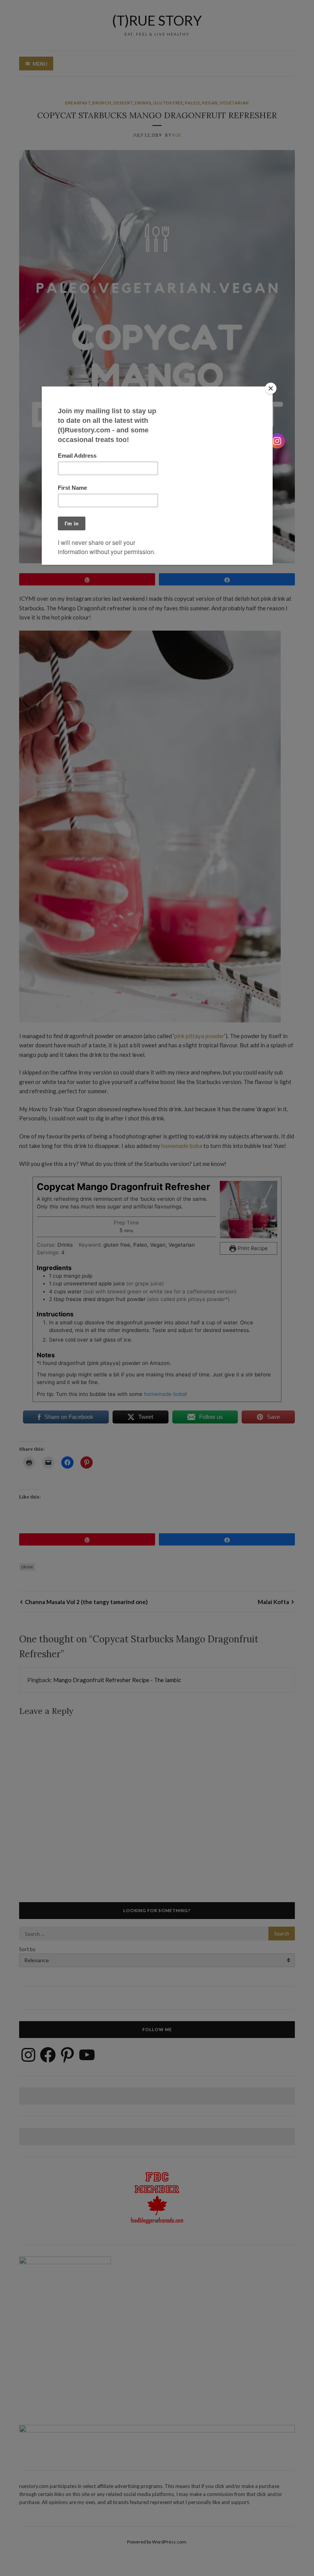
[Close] (271, 388)
